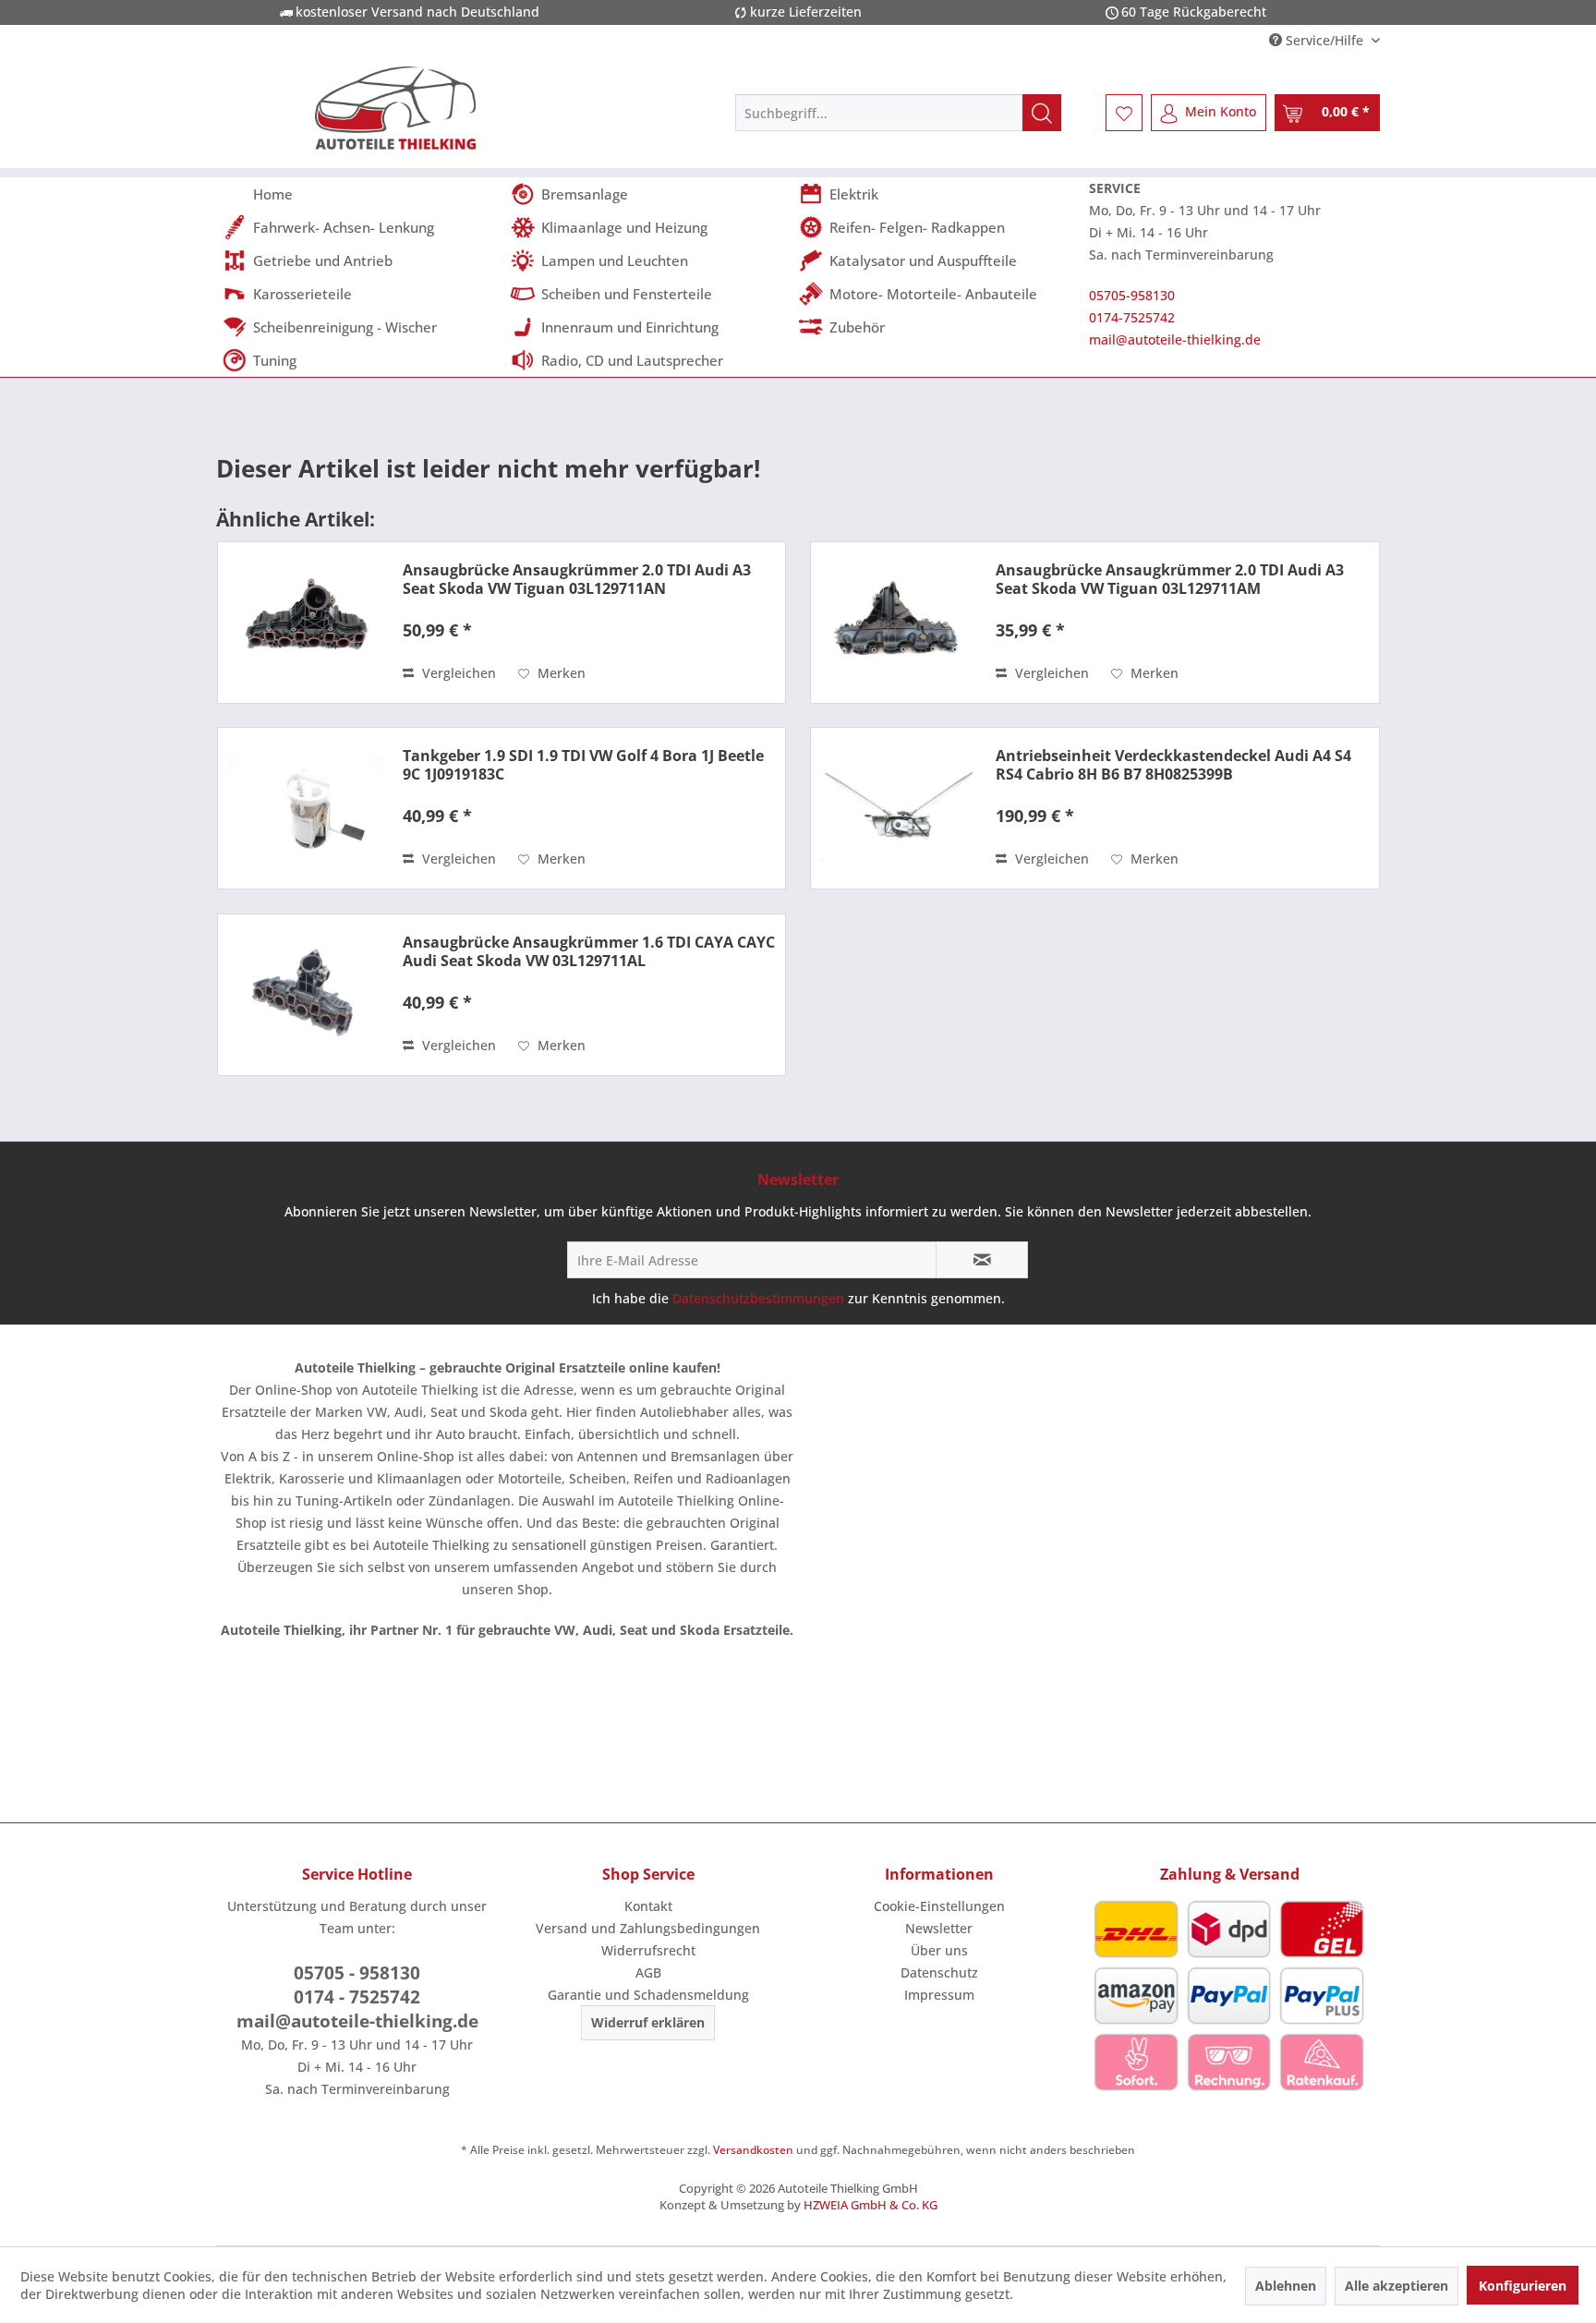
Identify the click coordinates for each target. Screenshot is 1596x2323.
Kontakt (648, 1906)
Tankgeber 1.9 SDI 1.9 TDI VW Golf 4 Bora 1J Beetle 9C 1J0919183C (583, 765)
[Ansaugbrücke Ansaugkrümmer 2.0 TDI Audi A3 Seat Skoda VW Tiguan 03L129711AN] (306, 623)
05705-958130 (1132, 295)
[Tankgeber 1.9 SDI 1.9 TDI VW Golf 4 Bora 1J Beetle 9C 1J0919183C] (306, 808)
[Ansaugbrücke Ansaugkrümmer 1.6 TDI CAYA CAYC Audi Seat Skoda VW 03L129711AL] (306, 995)
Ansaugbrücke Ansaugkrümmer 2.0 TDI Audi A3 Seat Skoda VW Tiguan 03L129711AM (1170, 579)
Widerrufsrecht (648, 1950)
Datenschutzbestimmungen (758, 1298)
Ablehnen (1286, 2286)
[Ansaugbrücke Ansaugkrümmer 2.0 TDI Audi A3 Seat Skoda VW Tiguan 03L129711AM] (899, 623)
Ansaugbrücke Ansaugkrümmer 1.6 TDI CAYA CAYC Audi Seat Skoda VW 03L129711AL (589, 951)
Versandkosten (753, 2150)
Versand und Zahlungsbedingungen (648, 1928)
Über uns (939, 1950)
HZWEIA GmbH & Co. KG (871, 2205)
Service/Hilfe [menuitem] (1324, 40)
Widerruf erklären (648, 2022)
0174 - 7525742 (357, 1997)
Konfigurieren (1523, 2286)
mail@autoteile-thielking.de (1175, 339)
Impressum (939, 1995)
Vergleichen (457, 673)
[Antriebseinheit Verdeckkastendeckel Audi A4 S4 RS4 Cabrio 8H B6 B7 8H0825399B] (899, 808)
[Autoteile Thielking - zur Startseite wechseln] (395, 108)
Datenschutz (939, 1972)
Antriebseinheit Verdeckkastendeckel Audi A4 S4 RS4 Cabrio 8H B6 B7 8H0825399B (1173, 765)
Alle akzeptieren (1396, 2286)
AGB (648, 1972)
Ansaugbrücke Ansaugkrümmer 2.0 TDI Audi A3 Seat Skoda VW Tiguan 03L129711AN (577, 579)
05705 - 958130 (357, 1973)
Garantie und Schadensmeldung (648, 1995)
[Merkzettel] (1124, 113)
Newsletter (939, 1928)
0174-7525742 (1132, 317)
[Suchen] (1042, 113)
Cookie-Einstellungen (939, 1906)
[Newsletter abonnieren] (982, 1260)
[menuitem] (898, 113)
